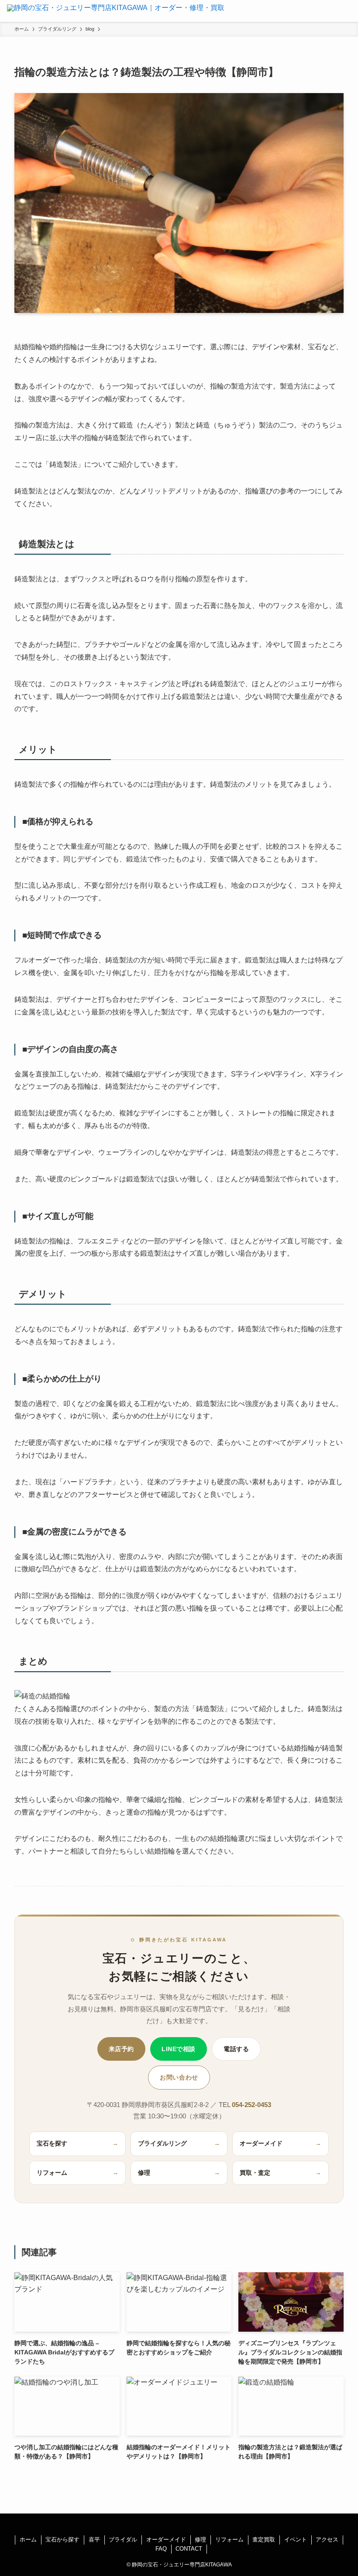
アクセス (327, 2540)
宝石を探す (78, 2144)
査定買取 (264, 2540)
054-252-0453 (251, 2105)
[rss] (179, 2524)
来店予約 (121, 2049)
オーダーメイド (281, 2144)
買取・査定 (281, 2173)
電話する (236, 2049)
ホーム (28, 2540)
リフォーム (78, 2173)
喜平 (94, 2540)
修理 (179, 2173)
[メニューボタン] (347, 11)
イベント (296, 2540)
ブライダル (123, 2540)
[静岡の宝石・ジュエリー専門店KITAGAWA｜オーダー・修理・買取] (116, 11)
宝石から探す (62, 2540)
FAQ (161, 2549)
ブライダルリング (179, 2144)
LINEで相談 (179, 2049)
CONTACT (189, 2549)
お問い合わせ (179, 2077)
